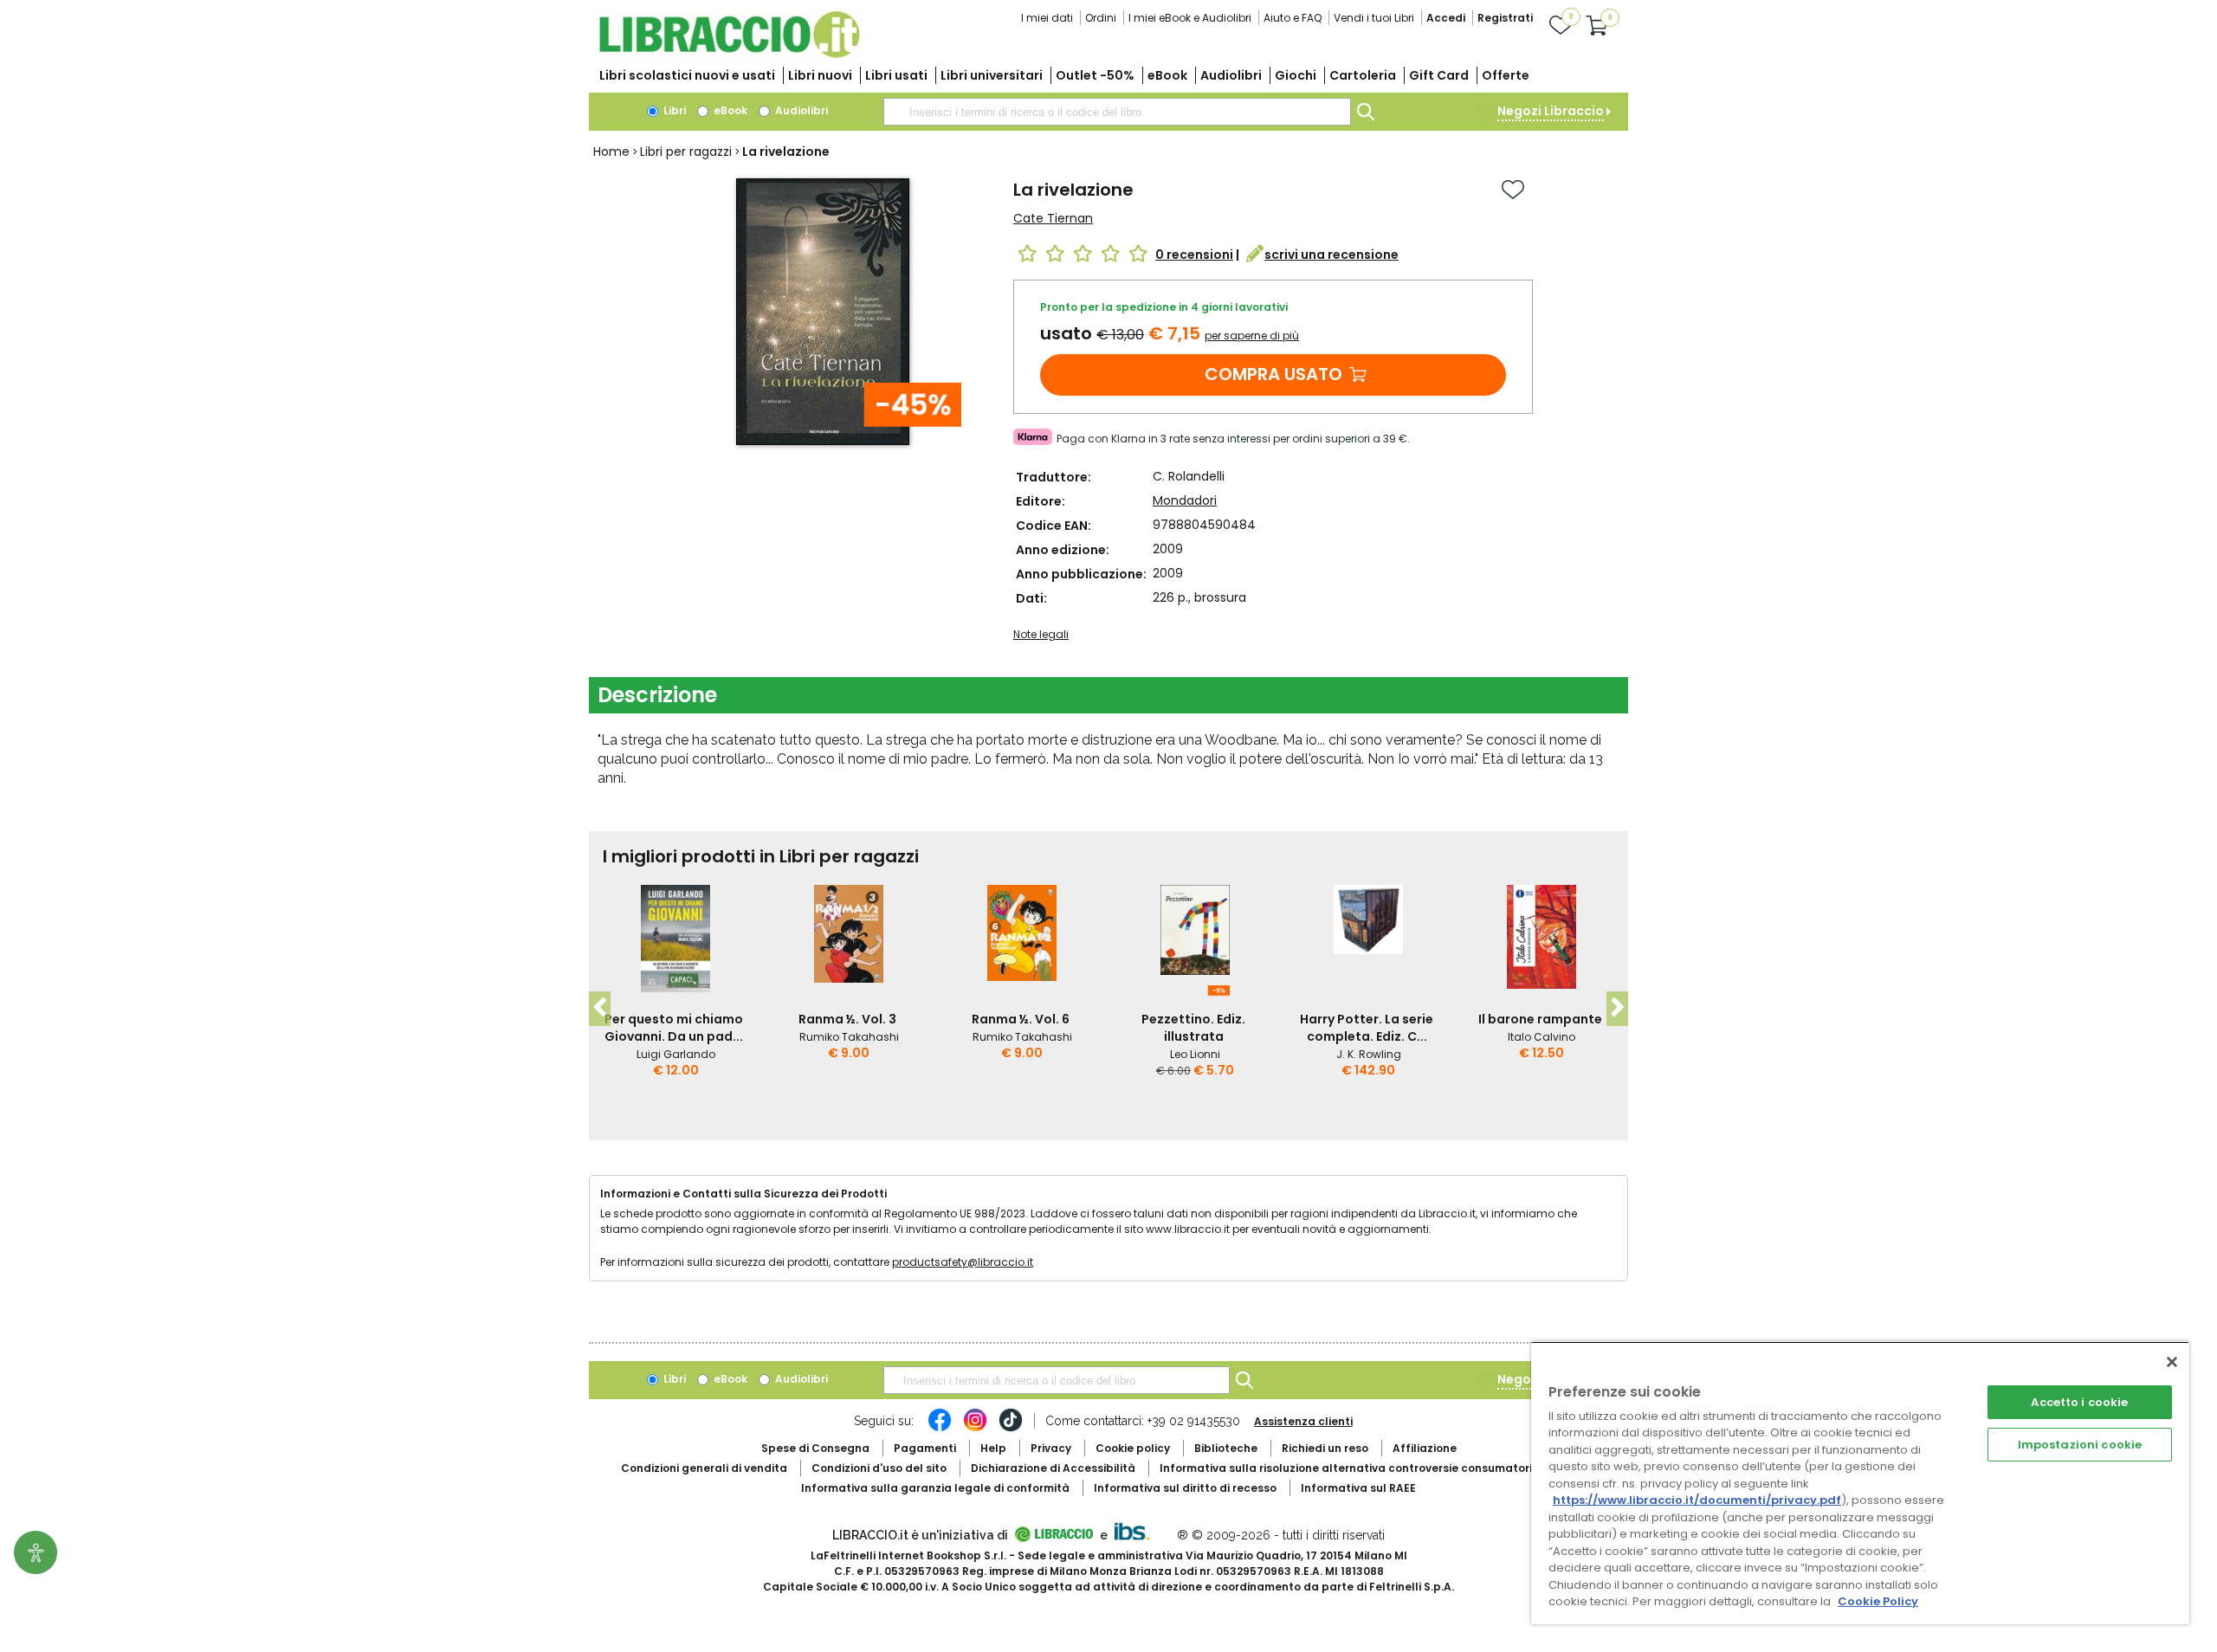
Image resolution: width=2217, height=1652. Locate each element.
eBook (1167, 75)
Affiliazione (1425, 1448)
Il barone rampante (1540, 1019)
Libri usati (896, 75)
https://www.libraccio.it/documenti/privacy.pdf (1697, 1500)
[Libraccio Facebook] (940, 1429)
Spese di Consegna (815, 1448)
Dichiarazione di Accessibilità (1053, 1468)
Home (611, 152)
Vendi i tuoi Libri (1374, 18)
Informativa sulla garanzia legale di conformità (935, 1488)
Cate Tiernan (1053, 218)
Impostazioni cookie (2080, 1445)
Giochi (1296, 75)
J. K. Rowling (1369, 1054)
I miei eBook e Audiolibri (1190, 18)
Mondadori (1185, 500)
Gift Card (1439, 75)
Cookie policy (1133, 1448)
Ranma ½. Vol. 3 (847, 1019)
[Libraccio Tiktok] (1011, 1429)
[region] (1860, 1483)
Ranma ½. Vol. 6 (1021, 1019)
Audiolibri (1231, 75)
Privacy (1051, 1448)
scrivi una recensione (1331, 255)
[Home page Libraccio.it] (729, 54)
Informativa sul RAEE (1358, 1488)
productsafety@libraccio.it (963, 1262)
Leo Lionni (1195, 1054)
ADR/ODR (1378, 1468)
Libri (673, 110)
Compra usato (1273, 374)
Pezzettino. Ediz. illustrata (1193, 1028)
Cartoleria (1363, 75)
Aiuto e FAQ (1293, 18)
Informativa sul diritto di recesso (1185, 1488)
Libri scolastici (687, 75)
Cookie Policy (1878, 1601)
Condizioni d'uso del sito (879, 1468)
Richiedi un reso (1325, 1448)
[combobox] (1117, 112)
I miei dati (1047, 18)
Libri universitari (992, 75)
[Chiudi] (2172, 1362)
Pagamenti (925, 1448)
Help (993, 1448)
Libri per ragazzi (686, 152)
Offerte (1506, 75)
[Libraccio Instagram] (975, 1429)
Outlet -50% (1095, 75)
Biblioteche (1226, 1448)
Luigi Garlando (676, 1054)
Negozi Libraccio (1551, 111)
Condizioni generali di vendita (704, 1468)
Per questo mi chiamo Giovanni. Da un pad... (674, 1028)
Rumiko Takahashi (849, 1037)
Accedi (1446, 18)
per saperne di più (1252, 336)
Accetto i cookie (2079, 1402)
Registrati (1505, 18)
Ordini (1101, 18)
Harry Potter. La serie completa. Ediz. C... (1367, 1028)
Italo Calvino (1542, 1037)
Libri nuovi (820, 75)
